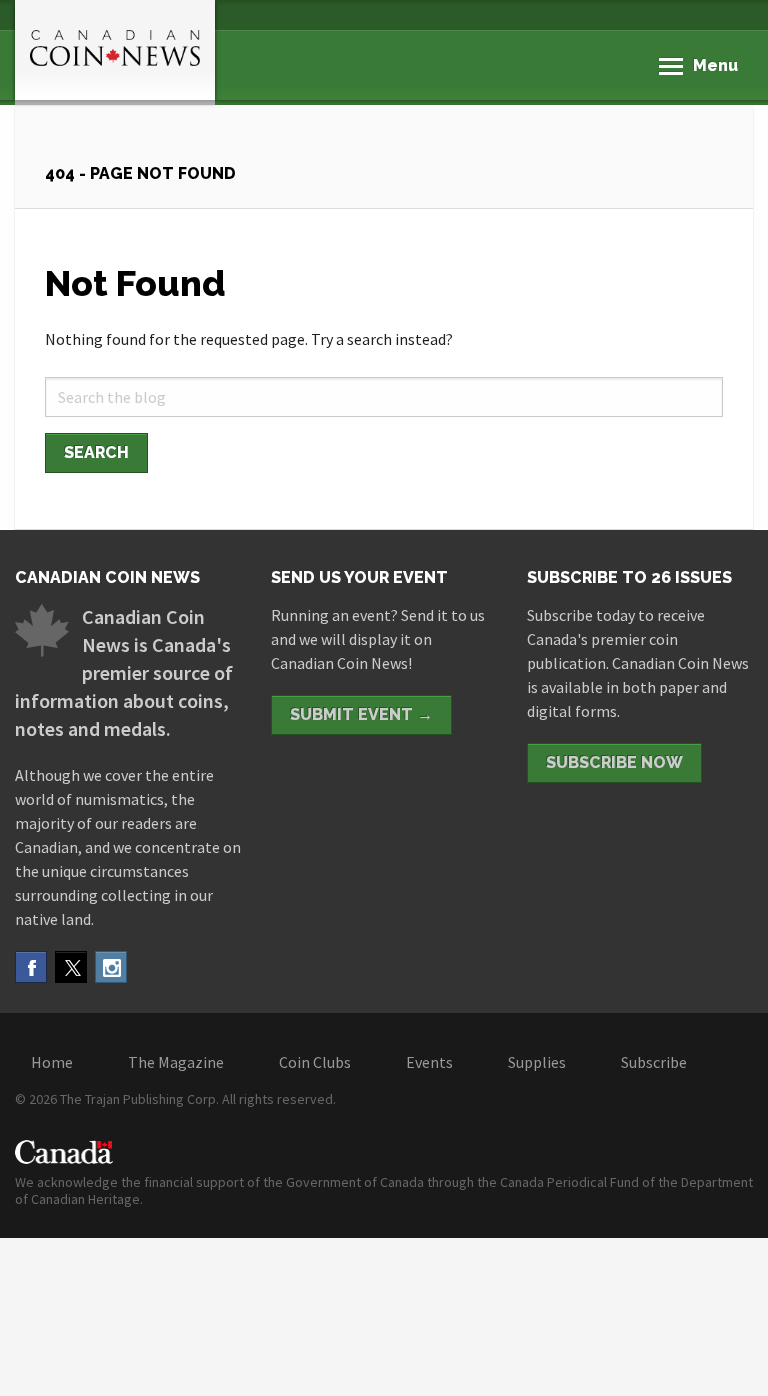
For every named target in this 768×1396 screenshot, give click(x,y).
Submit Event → (361, 714)
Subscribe (654, 1062)
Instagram (111, 967)
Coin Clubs (315, 1062)
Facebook (31, 967)
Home (52, 1062)
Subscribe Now (614, 762)
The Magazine (176, 1062)
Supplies (537, 1062)
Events (429, 1062)
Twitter (71, 967)
